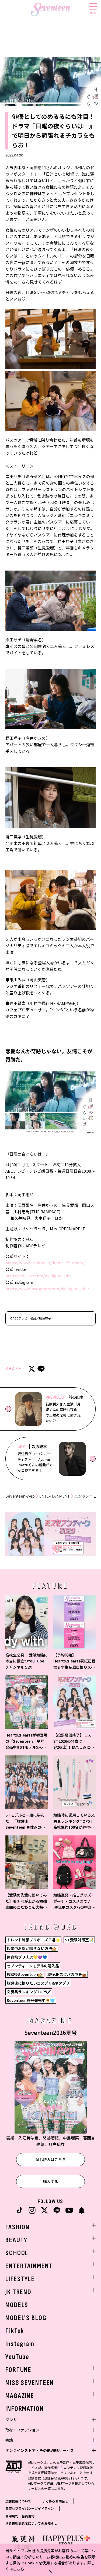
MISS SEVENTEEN (30, 2383)
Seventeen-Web (20, 1496)
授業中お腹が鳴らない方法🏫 (32, 1948)
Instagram (20, 2344)
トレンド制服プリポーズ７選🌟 (33, 1940)
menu (93, 12)
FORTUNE (18, 2370)
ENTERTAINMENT (55, 1496)
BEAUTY (16, 2240)
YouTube (17, 2357)
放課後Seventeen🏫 (25, 1974)
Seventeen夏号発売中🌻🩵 (31, 2000)
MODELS (17, 2305)
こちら (19, 2569)
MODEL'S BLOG (26, 2318)
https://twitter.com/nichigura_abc (39, 1276)
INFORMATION (25, 2409)
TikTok (15, 2331)
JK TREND (18, 2292)
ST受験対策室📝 (79, 1940)
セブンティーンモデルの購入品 (33, 1966)
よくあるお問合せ (55, 2501)
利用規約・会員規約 (20, 2516)
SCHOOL (17, 2253)
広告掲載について (18, 2501)
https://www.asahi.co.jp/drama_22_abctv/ (45, 1263)
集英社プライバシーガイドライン (30, 2508)
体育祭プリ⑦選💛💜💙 (27, 1957)
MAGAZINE (20, 2396)
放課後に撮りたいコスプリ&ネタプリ (38, 1983)
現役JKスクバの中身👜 (67, 1974)
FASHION (18, 2227)
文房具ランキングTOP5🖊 (29, 1992)
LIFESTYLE (20, 2279)
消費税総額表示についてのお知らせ (31, 2523)
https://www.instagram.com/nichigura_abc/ (47, 1289)
